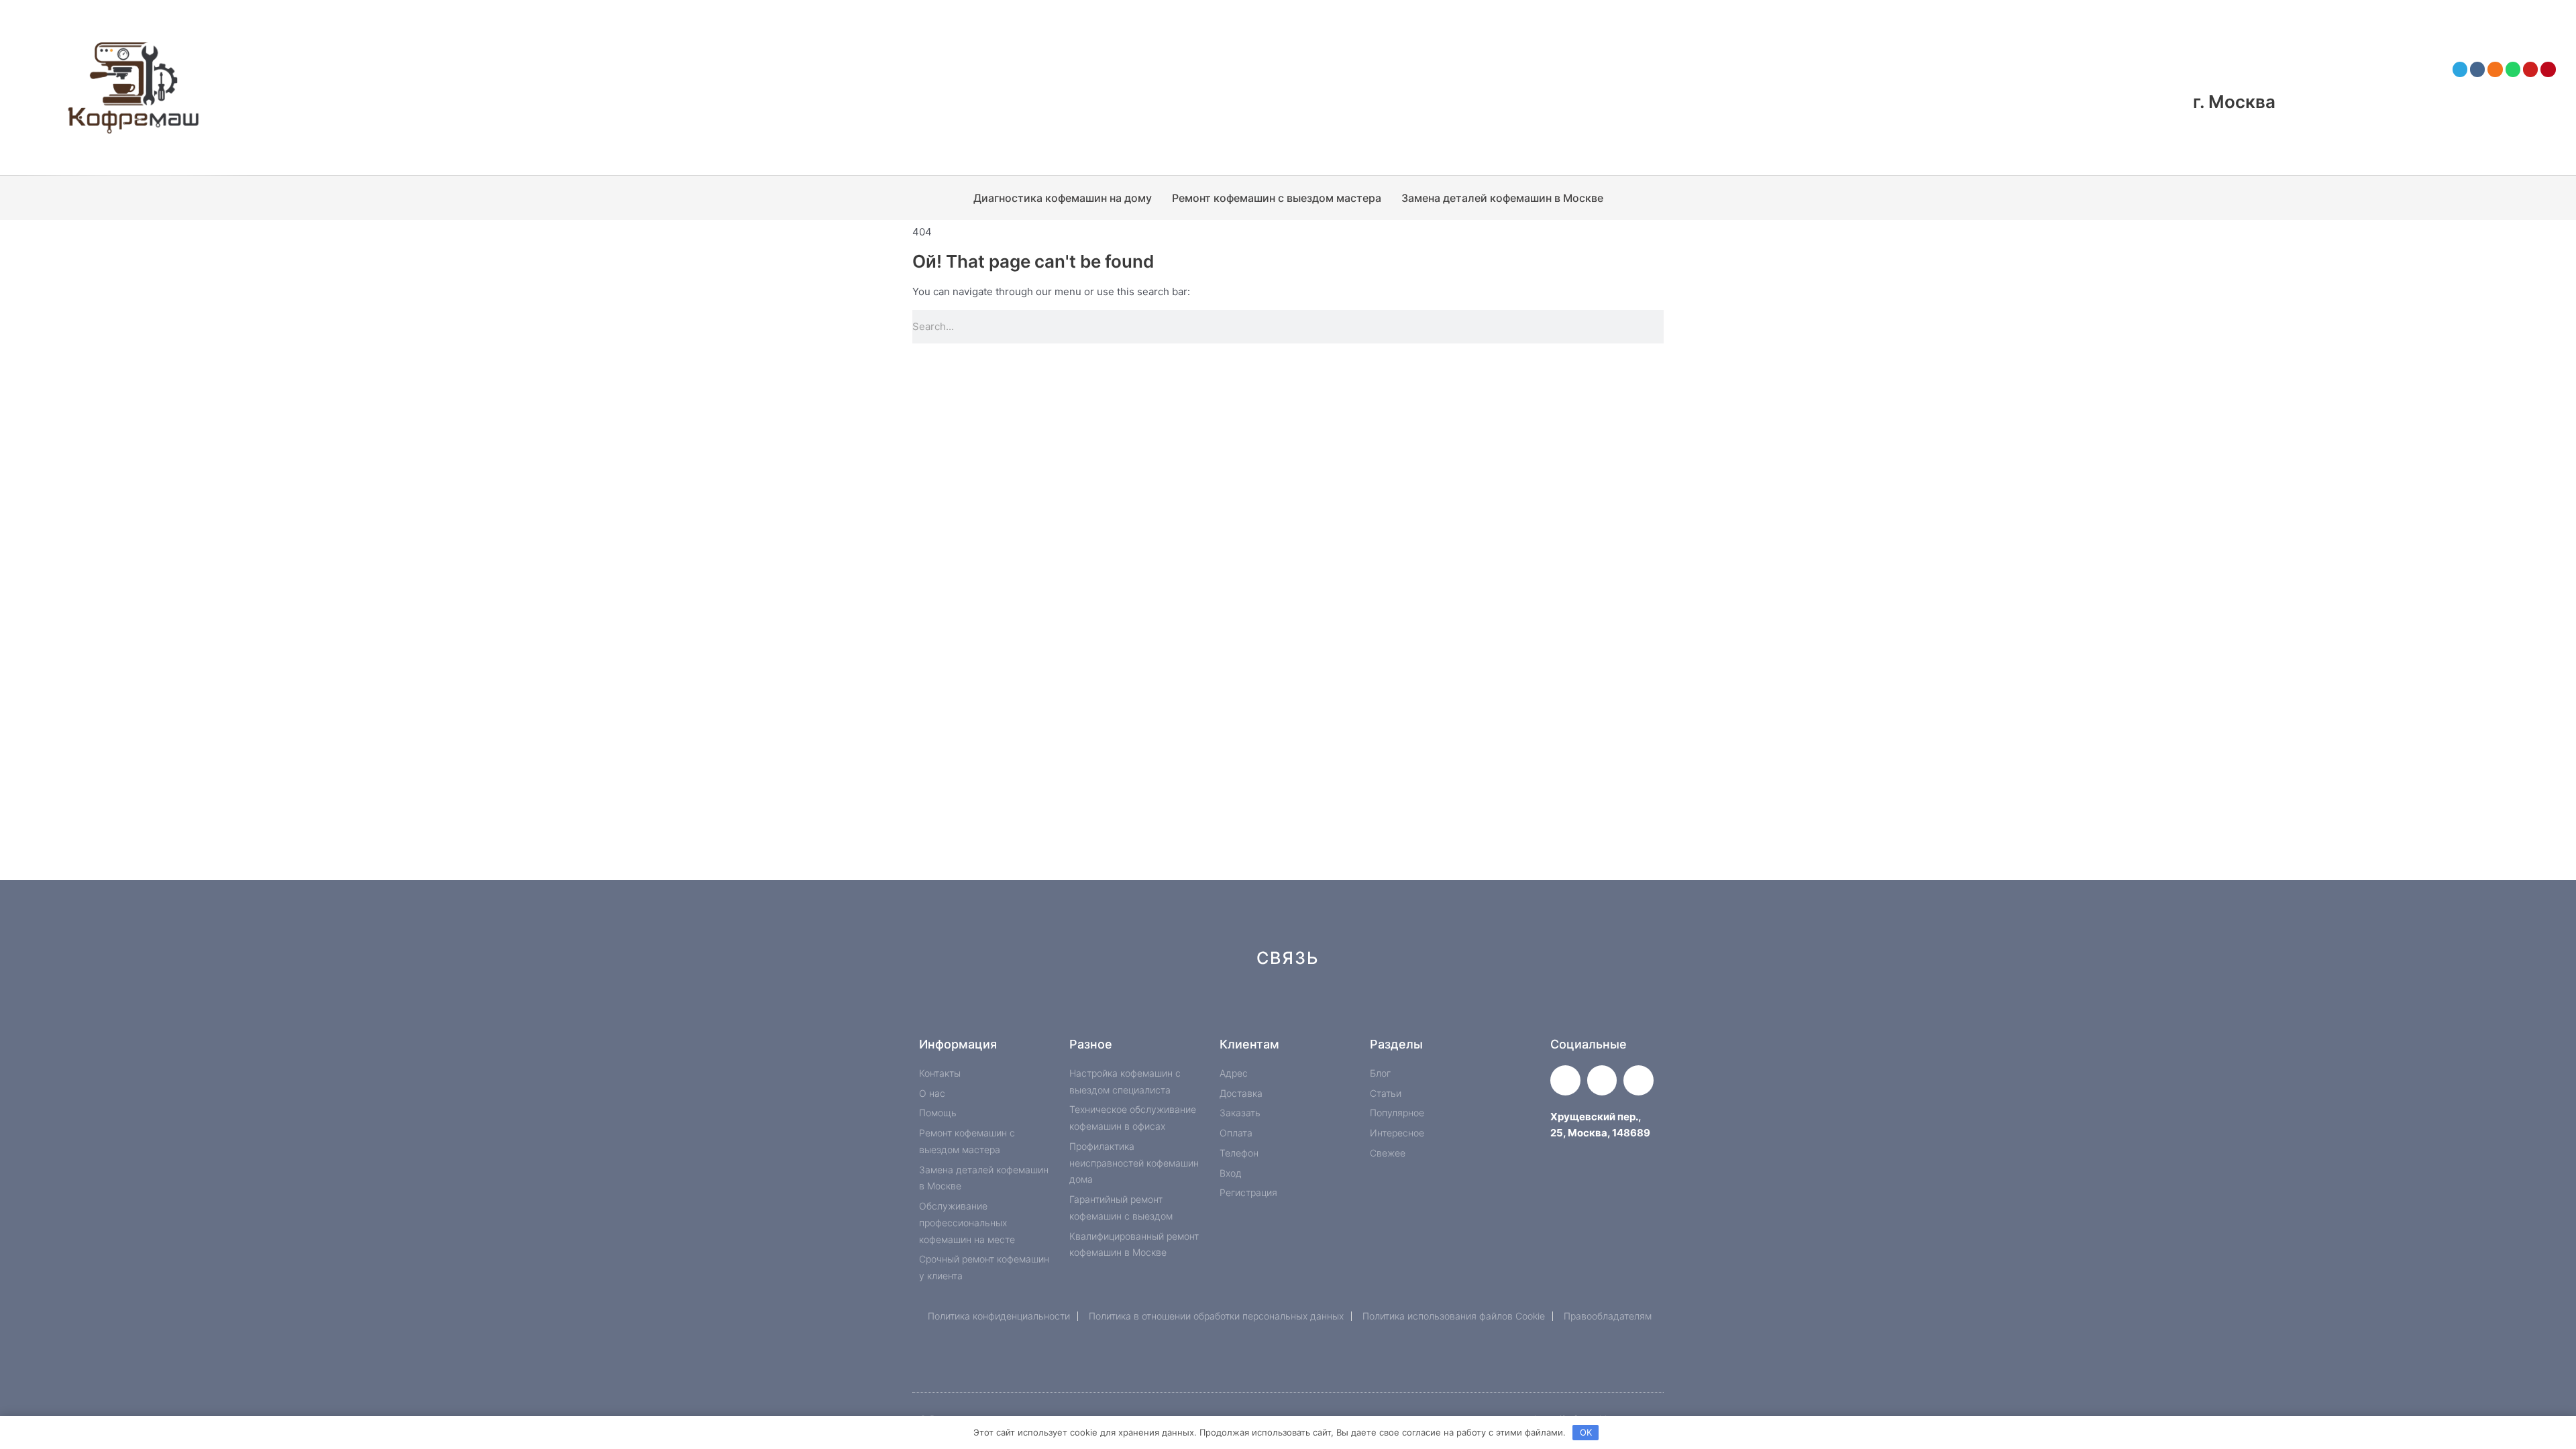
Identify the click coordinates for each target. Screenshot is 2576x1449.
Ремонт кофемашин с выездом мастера (1277, 198)
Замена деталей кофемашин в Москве (1502, 198)
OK (1586, 1432)
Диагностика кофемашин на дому (1063, 198)
